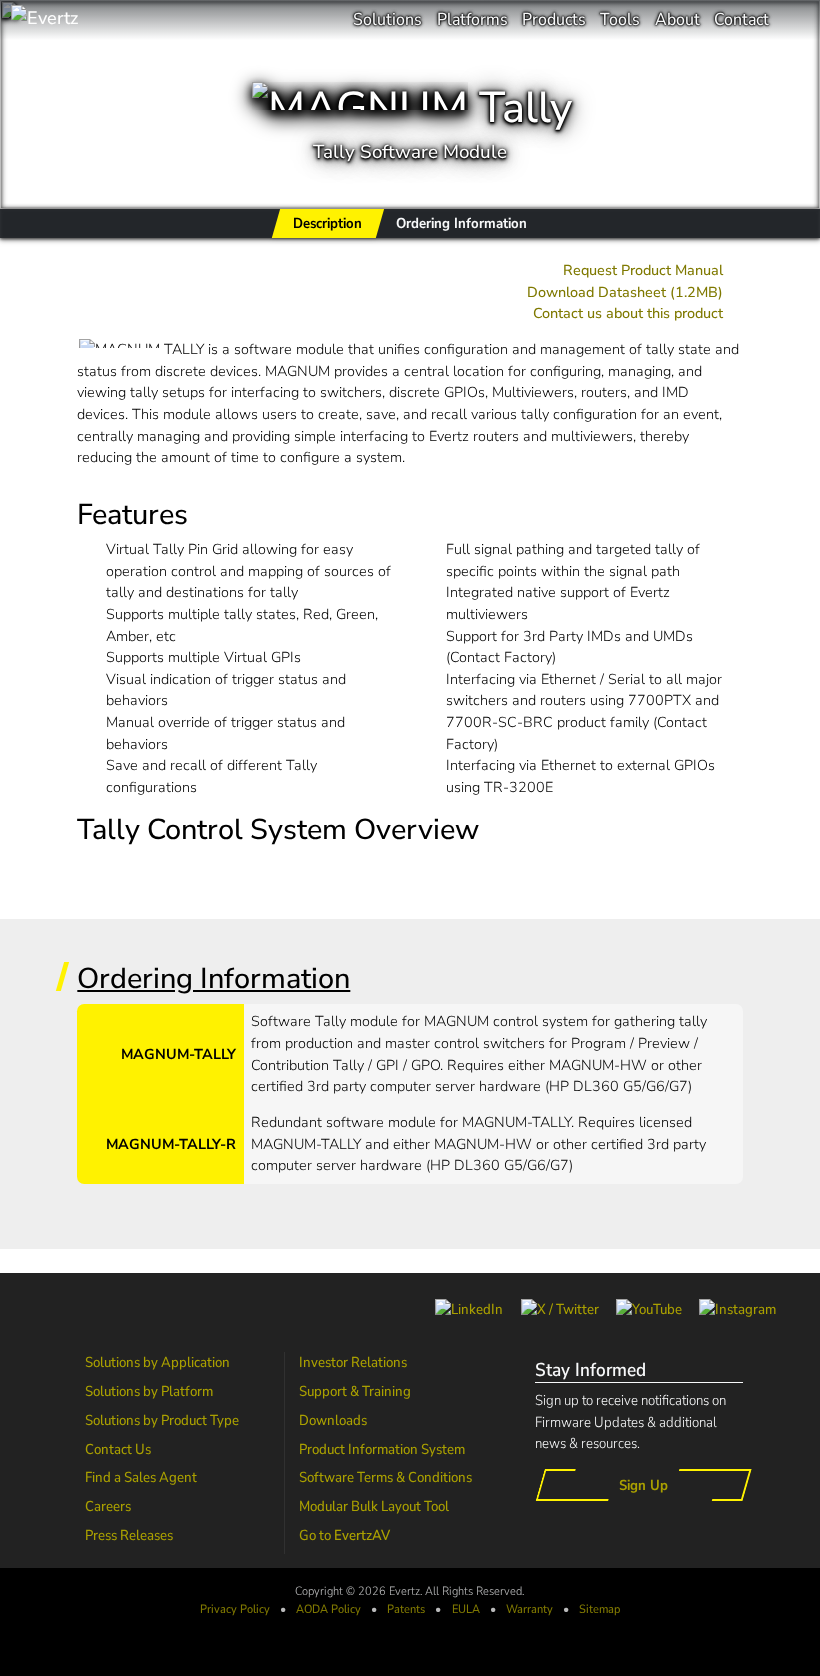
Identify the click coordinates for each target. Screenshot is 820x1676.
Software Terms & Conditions (385, 1477)
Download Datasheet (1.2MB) (625, 292)
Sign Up (643, 1485)
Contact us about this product (628, 313)
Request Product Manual (643, 270)
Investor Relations (353, 1362)
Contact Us (118, 1449)
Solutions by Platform (149, 1391)
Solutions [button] (387, 19)
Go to (344, 1535)
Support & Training (355, 1391)
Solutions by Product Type (162, 1420)
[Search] (794, 20)
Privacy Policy (235, 1609)
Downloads (333, 1420)
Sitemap (599, 1609)
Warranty (529, 1609)
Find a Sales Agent (141, 1477)
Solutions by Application (157, 1362)
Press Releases (129, 1535)
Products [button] (554, 19)
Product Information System (382, 1449)
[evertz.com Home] (110, 20)
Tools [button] (620, 19)
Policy (328, 1609)
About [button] (677, 19)
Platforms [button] (472, 19)
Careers (108, 1506)
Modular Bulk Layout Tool (374, 1506)
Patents (406, 1609)
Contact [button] (741, 19)
